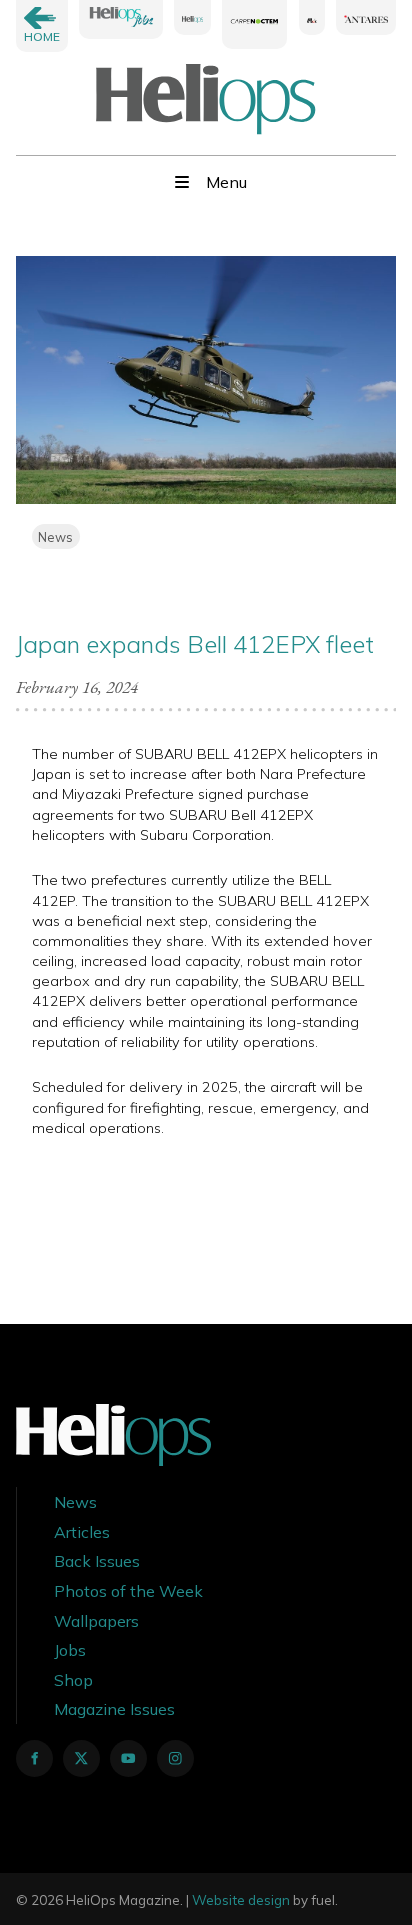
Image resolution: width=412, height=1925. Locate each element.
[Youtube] (128, 1758)
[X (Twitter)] (81, 1758)
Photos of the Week (128, 1591)
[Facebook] (34, 1758)
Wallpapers (96, 1621)
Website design (241, 1900)
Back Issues (97, 1561)
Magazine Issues (114, 1709)
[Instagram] (175, 1758)
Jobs (70, 1650)
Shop (73, 1680)
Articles (82, 1532)
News (55, 537)
